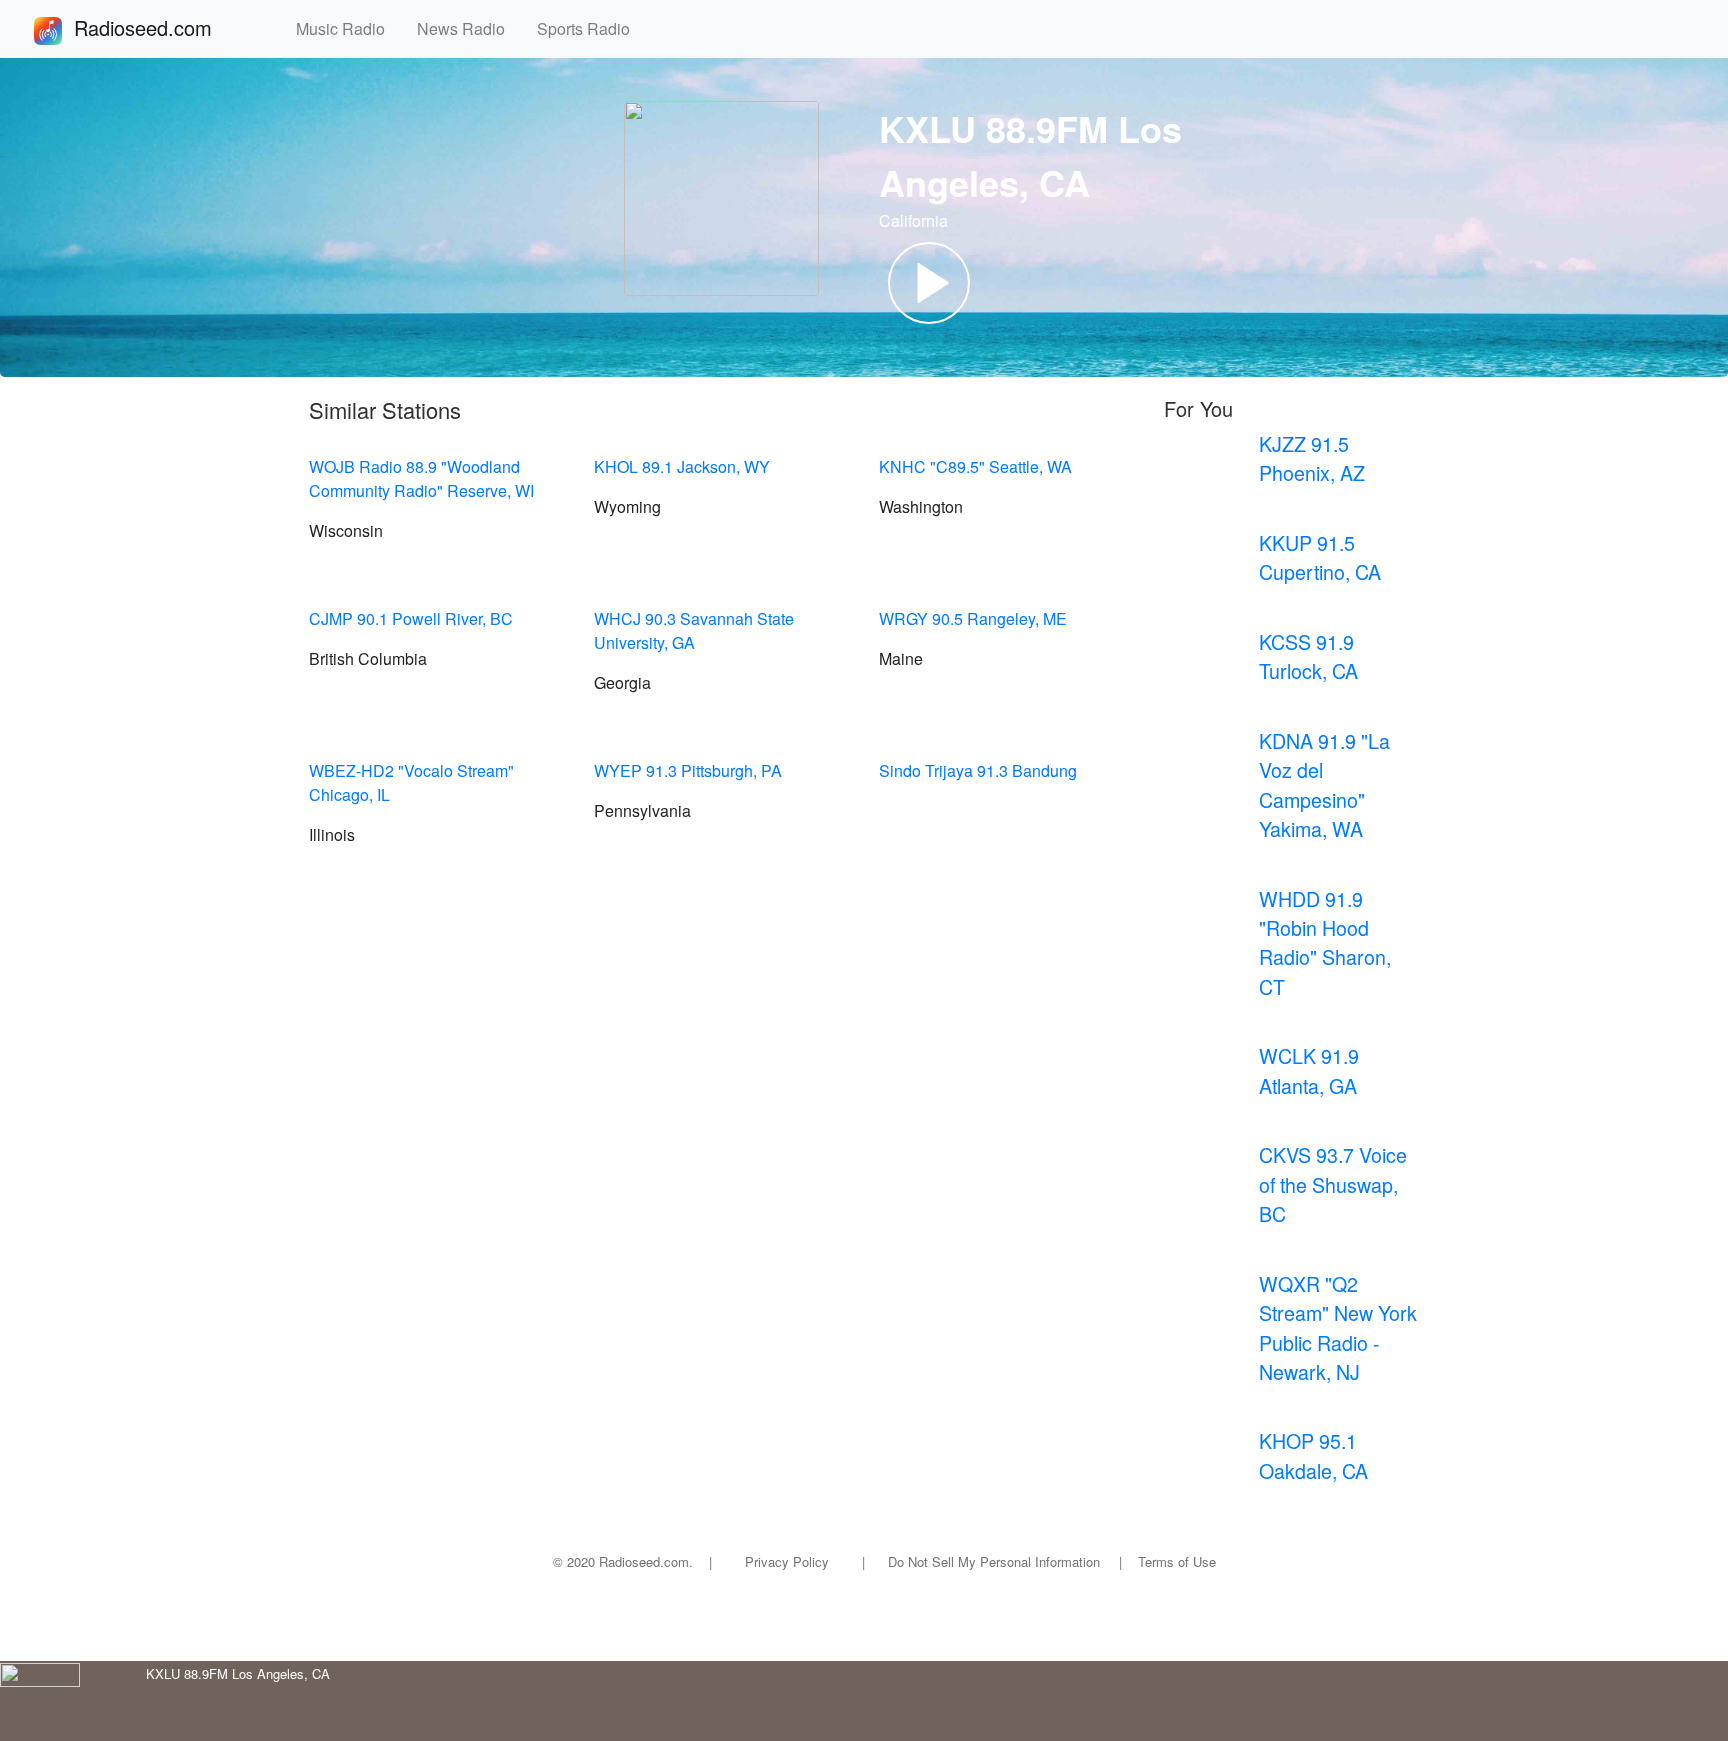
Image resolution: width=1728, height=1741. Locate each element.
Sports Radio (591, 28)
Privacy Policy (787, 1561)
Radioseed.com (167, 27)
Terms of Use (1177, 1561)
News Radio (469, 28)
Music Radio (348, 28)
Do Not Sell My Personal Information (994, 1561)
